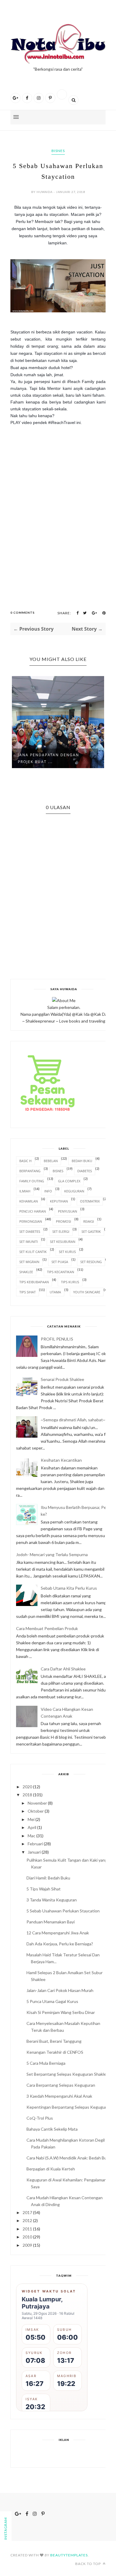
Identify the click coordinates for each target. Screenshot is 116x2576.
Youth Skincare (87, 1292)
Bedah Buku (82, 1161)
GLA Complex (69, 1181)
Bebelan (51, 1161)
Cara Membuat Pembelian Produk (47, 1628)
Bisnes (58, 151)
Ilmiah (25, 1191)
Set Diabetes (30, 1231)
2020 (27, 1787)
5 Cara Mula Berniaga (46, 2063)
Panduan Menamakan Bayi (51, 1922)
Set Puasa (60, 1262)
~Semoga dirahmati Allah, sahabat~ (73, 1420)
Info (48, 1191)
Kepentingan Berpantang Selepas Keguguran (69, 2107)
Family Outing (32, 1181)
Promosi (64, 1221)
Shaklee (26, 1272)
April (32, 1827)
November (37, 1803)
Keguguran (74, 1191)
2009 (27, 2245)
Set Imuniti (29, 1242)
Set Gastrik (91, 1231)
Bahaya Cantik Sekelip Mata (52, 2129)
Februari (35, 1844)
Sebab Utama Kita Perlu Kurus (69, 1588)
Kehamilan (29, 1201)
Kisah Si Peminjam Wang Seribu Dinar (61, 2012)
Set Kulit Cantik (33, 1252)
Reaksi (89, 1221)
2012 (27, 2220)
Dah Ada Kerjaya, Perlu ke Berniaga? (60, 1944)
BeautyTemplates (69, 2555)
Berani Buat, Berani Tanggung (54, 2041)
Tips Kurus (70, 1282)
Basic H (25, 1161)
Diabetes (85, 1171)
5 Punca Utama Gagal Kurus (52, 2001)
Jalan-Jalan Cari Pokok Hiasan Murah (60, 1990)
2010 (27, 2237)
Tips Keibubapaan (34, 1282)
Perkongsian (31, 1221)
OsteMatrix (90, 1201)
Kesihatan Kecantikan (61, 1460)
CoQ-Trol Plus (40, 2118)
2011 (27, 2229)
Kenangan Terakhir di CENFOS (55, 2052)
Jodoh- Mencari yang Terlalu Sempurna (52, 1554)
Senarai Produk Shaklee (62, 1379)
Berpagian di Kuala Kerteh (51, 2169)
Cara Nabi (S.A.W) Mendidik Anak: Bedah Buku (69, 2158)
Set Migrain (29, 1262)
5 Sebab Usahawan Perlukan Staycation (63, 1911)
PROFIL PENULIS (57, 1339)
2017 (27, 2212)
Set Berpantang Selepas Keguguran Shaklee (68, 2074)
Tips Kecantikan (61, 1272)
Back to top (88, 2564)
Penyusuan (68, 1211)
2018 (27, 1795)
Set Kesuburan (63, 1242)
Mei (31, 1819)
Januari (34, 1852)
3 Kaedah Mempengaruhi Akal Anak (59, 2096)
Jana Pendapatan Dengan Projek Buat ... (48, 758)
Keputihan (59, 1201)
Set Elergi (61, 1231)
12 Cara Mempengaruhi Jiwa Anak (58, 1933)
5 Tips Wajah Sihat (44, 1889)
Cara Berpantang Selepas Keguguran (61, 2085)
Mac (32, 1836)
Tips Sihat (28, 1292)
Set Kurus (67, 1252)
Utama (55, 1292)
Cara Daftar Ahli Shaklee (63, 1669)
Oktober (36, 1811)
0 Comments (23, 613)
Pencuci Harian (33, 1211)
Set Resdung (91, 1262)
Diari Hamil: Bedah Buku (48, 1878)
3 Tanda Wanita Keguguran (52, 1900)
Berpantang (30, 1171)
